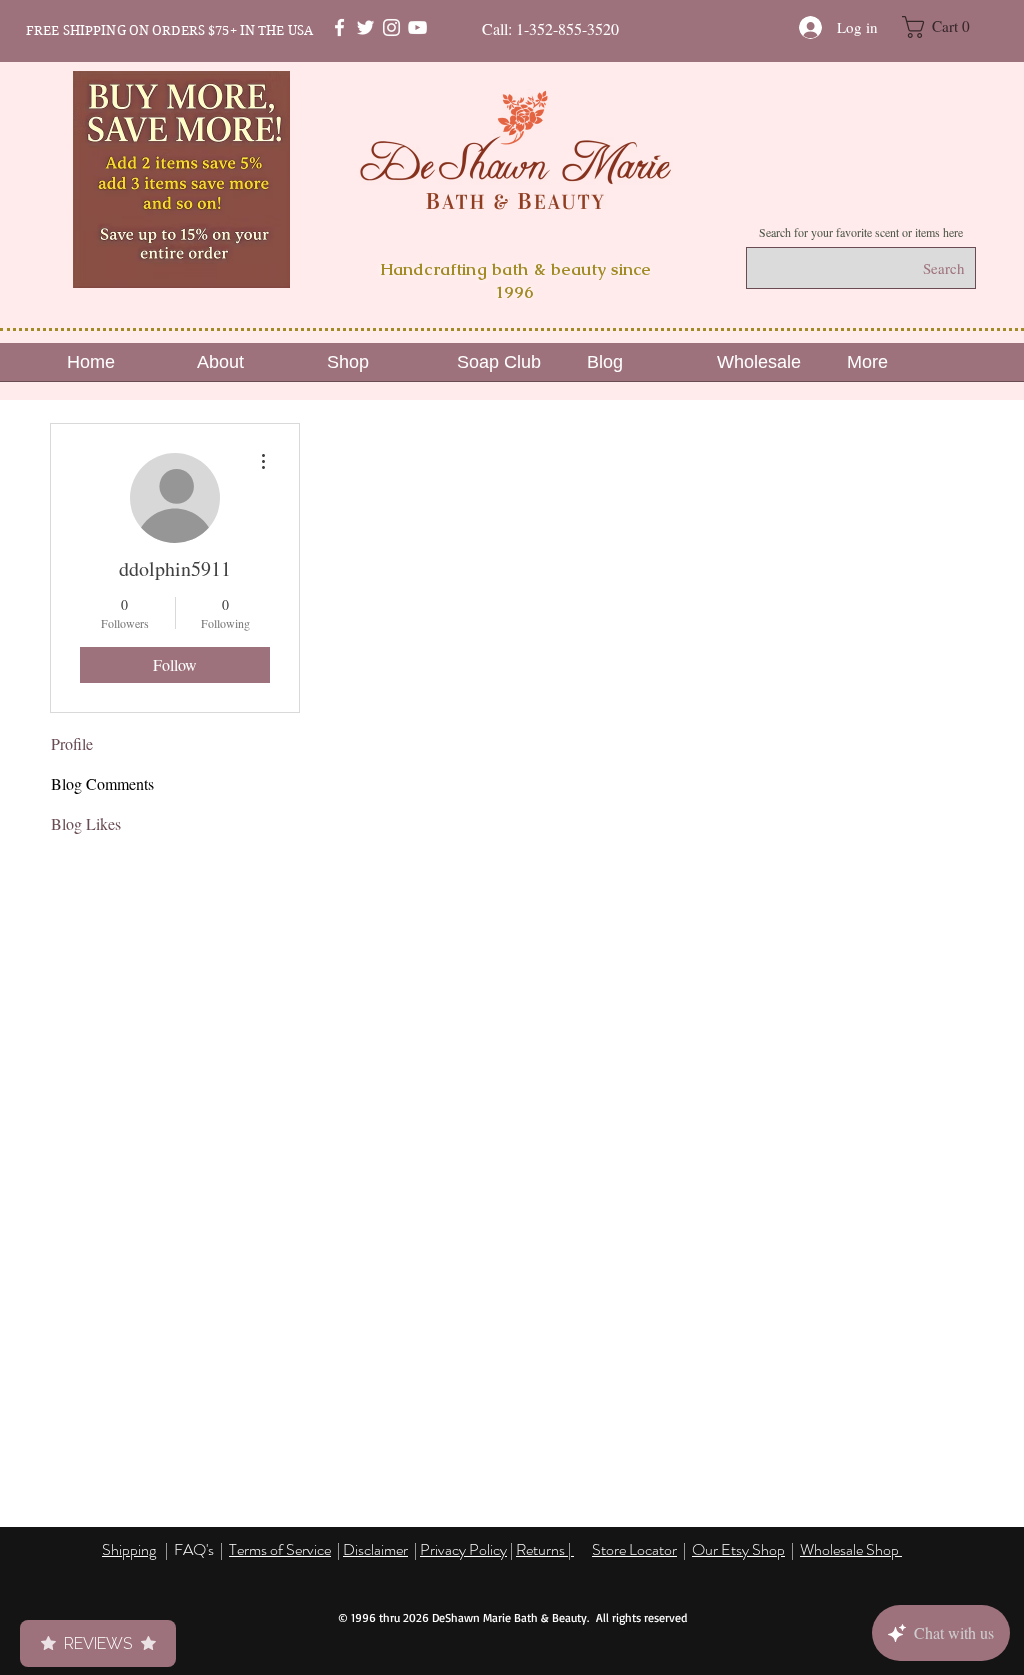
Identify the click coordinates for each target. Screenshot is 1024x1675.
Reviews (98, 1643)
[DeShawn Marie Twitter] (365, 27)
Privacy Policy (463, 1549)
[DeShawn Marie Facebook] (339, 27)
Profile (72, 743)
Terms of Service (280, 1549)
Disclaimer (375, 1549)
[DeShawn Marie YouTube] (417, 27)
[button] (946, 27)
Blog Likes (86, 823)
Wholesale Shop (851, 1549)
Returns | (545, 1549)
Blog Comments (102, 783)
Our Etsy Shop (738, 1549)
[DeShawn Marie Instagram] (391, 27)
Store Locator (634, 1549)
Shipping (129, 1549)
